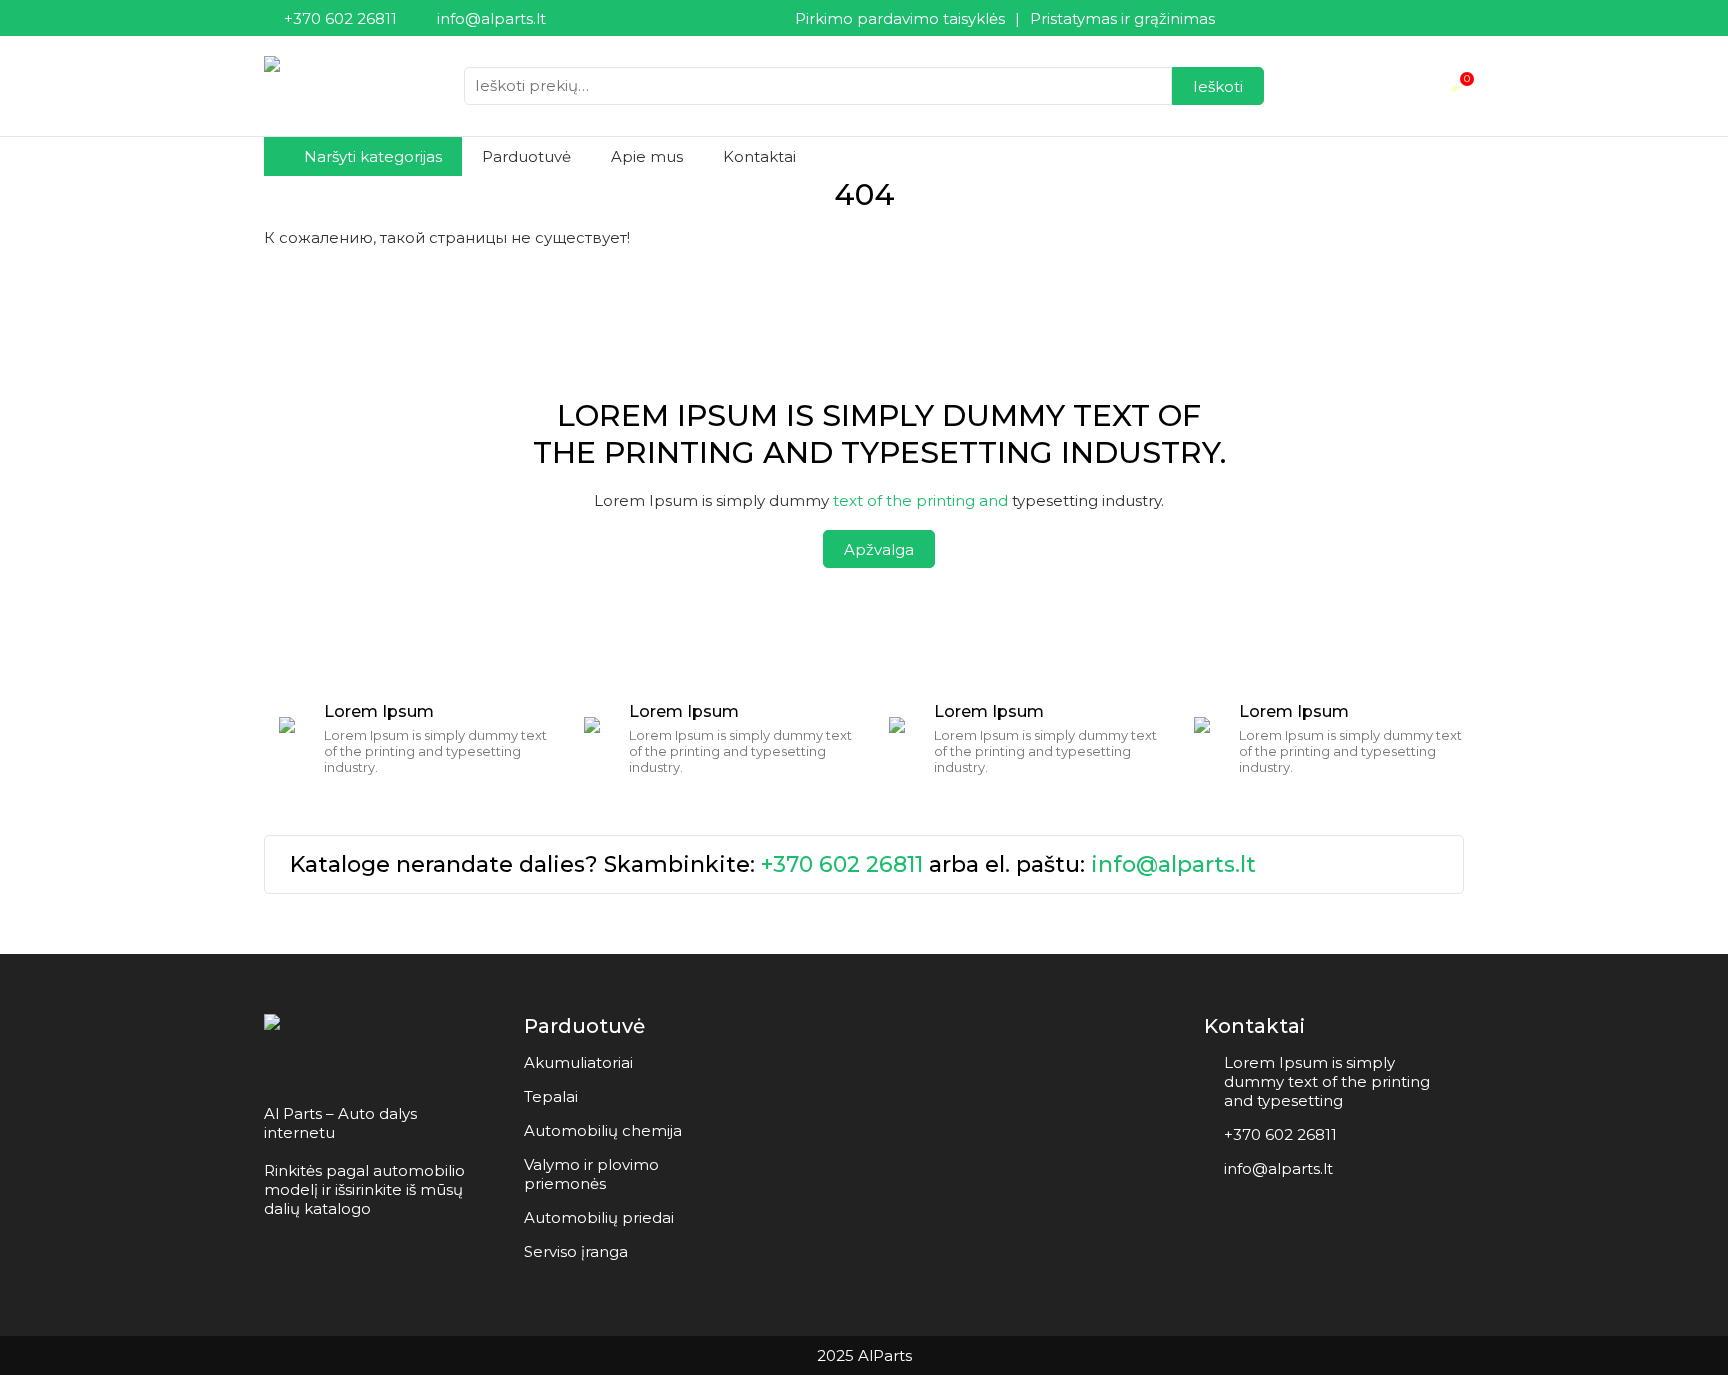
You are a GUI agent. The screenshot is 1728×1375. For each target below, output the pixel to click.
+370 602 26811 (842, 864)
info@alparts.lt (1173, 864)
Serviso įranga (576, 1251)
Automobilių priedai (599, 1217)
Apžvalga (879, 549)
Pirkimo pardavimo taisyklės (900, 18)
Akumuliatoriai (578, 1062)
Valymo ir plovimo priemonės (591, 1174)
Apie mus (647, 156)
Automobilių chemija (603, 1130)
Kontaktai (759, 156)
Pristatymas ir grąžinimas (1122, 18)
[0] (1456, 86)
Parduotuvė (526, 156)
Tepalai (551, 1096)
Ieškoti (1218, 86)
